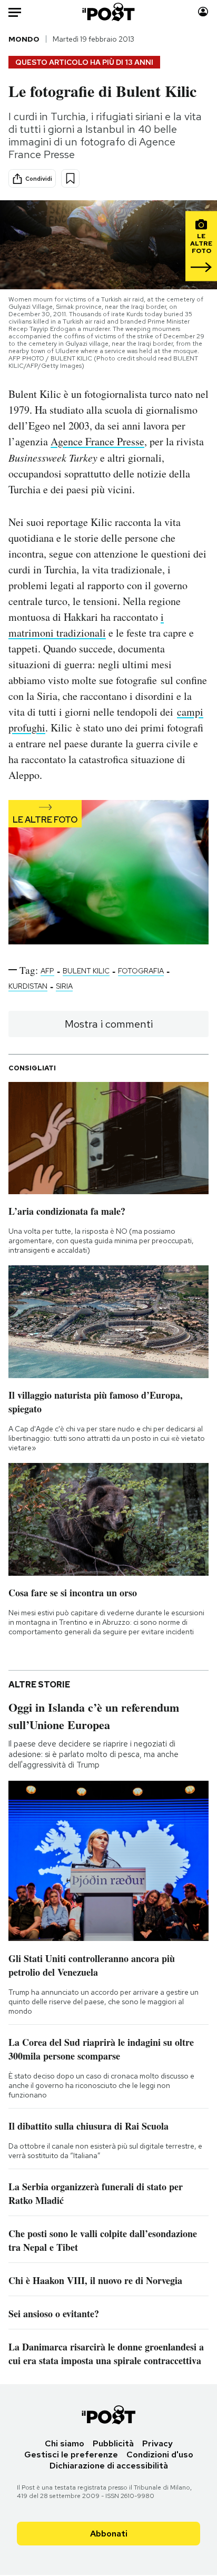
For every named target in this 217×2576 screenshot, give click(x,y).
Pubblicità (113, 2443)
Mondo (24, 39)
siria (64, 986)
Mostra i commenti (109, 1024)
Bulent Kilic (86, 971)
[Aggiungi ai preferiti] (70, 178)
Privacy (157, 2443)
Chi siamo (65, 2443)
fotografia (141, 971)
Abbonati (109, 2534)
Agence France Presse (97, 441)
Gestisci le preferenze (71, 2455)
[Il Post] (109, 12)
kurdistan (28, 986)
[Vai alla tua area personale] (203, 12)
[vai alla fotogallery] (108, 873)
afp (47, 971)
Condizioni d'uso (160, 2455)
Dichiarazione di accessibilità (109, 2466)
